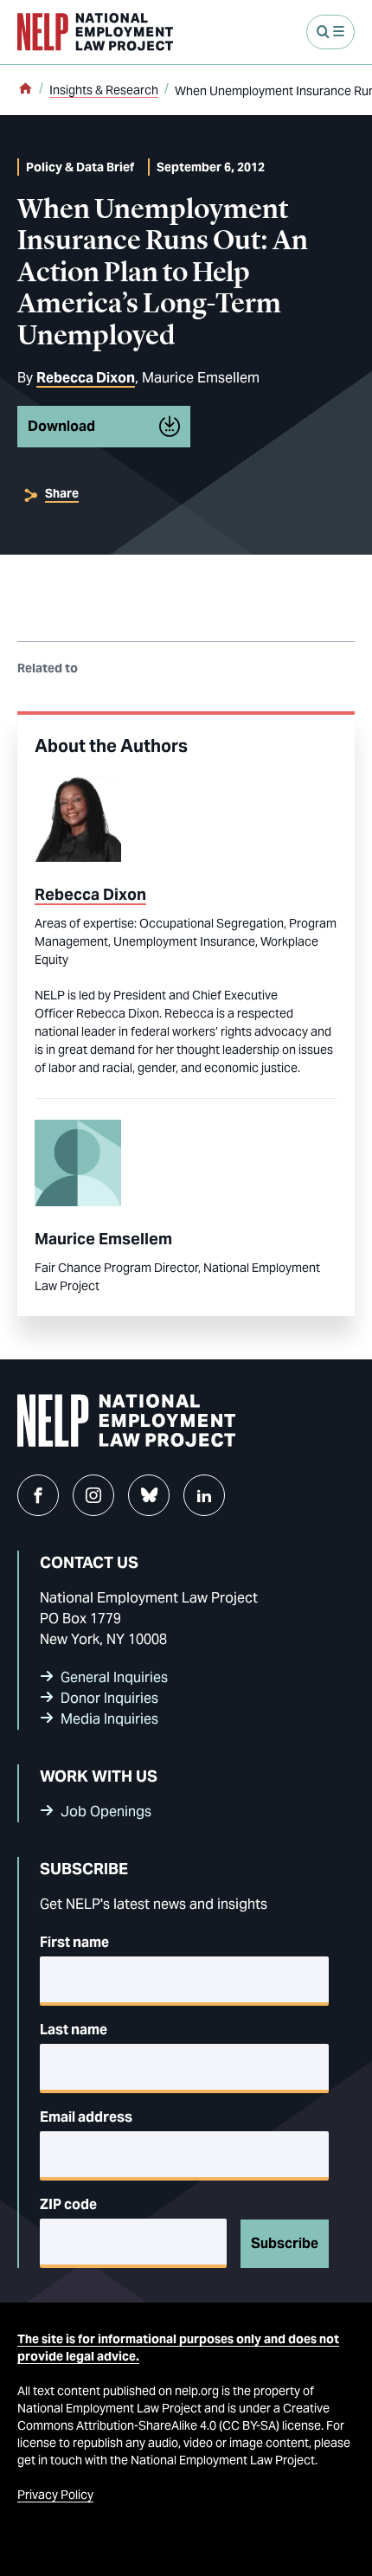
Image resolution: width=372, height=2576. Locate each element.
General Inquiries (114, 1677)
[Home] (25, 90)
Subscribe (285, 2243)
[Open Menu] (330, 32)
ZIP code (68, 2204)
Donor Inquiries (109, 1698)
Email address (86, 2117)
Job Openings (106, 1812)
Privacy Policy (55, 2495)
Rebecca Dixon (86, 378)
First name (74, 1942)
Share (62, 493)
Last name (74, 2030)
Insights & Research (104, 90)
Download (61, 426)
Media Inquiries (109, 1719)
